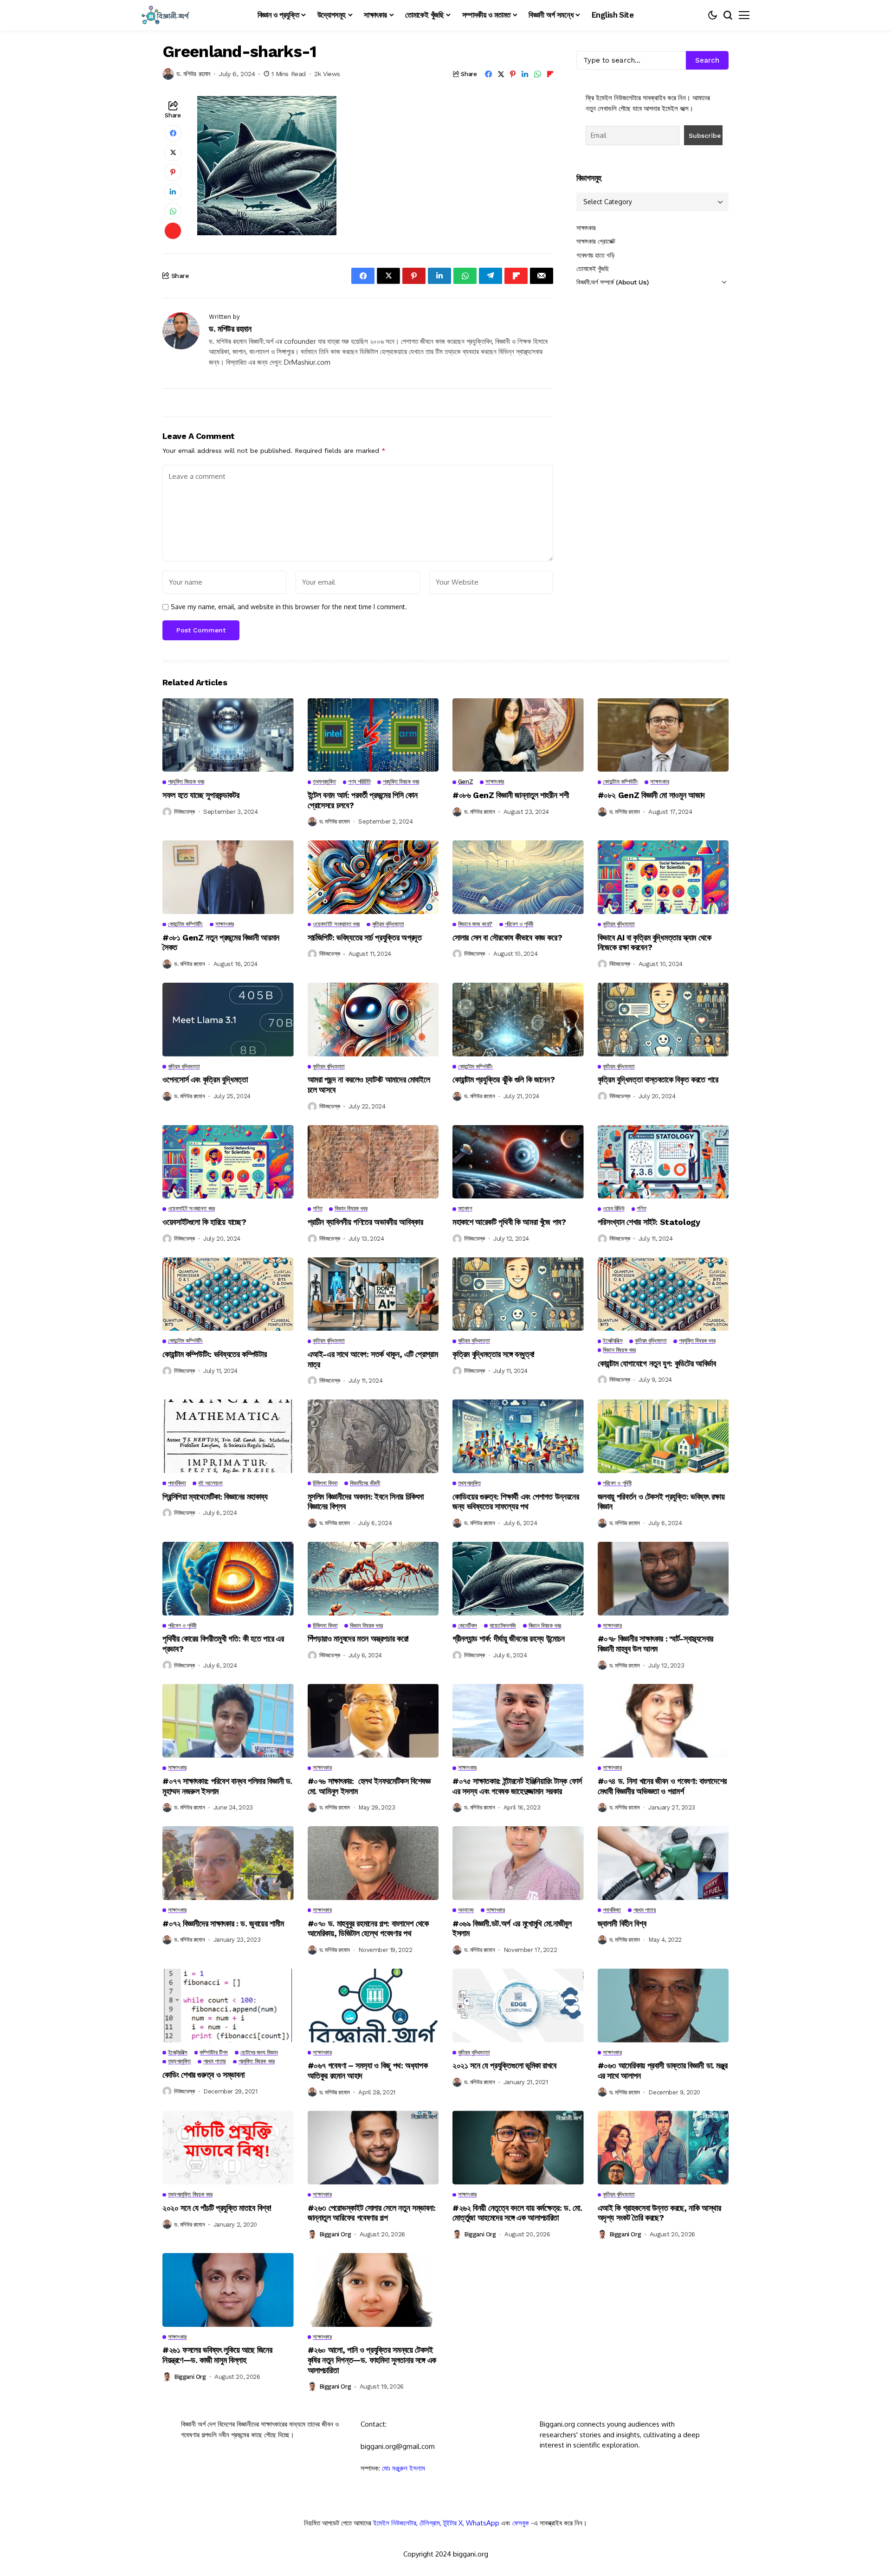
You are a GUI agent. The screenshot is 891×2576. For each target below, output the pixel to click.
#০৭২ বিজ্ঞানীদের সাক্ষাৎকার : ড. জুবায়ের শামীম (224, 1923)
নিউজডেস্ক (184, 812)
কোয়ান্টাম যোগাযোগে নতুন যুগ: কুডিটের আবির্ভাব (657, 1363)
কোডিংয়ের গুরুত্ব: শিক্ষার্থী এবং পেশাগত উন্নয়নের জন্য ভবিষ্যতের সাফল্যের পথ (516, 1502)
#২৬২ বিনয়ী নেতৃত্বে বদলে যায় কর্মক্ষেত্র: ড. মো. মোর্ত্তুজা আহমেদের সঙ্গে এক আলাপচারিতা (517, 2213)
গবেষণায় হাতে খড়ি (595, 255)
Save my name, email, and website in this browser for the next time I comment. (289, 607)
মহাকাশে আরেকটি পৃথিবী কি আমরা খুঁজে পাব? (509, 1222)
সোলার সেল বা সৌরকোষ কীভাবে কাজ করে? (507, 937)
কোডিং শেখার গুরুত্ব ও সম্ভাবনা (203, 2075)
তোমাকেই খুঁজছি (593, 269)
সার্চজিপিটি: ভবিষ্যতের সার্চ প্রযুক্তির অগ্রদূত (365, 937)
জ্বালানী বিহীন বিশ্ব (622, 1923)
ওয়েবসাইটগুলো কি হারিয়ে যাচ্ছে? (204, 1222)
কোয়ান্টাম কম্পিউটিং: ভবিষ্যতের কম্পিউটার (214, 1354)
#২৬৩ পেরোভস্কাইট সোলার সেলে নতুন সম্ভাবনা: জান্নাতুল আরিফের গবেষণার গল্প (372, 2213)
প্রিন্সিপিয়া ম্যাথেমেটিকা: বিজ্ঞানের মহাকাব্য (215, 1497)
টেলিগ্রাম (430, 2523)
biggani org (335, 2234)
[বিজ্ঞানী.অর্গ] (165, 15)
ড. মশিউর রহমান (193, 74)
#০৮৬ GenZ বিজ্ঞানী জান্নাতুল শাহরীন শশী (510, 795)
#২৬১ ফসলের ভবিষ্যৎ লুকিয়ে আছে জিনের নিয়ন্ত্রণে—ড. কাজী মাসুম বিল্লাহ (217, 2355)
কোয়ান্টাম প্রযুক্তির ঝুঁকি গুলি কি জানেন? (504, 1079)
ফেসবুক (521, 2523)
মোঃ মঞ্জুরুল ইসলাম (404, 2468)
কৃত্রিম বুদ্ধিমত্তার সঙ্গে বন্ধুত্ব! (494, 1354)
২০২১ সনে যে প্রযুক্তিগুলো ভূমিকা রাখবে (504, 2065)
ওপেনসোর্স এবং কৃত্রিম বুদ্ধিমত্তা (205, 1079)
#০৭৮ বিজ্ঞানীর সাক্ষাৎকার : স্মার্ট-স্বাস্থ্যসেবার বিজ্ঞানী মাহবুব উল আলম (656, 1644)
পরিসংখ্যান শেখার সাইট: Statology (649, 1222)
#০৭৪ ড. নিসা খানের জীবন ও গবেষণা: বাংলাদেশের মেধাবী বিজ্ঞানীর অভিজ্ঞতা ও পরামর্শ (662, 1786)
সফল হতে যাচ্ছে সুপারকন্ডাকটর (201, 795)
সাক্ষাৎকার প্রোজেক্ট (596, 241)
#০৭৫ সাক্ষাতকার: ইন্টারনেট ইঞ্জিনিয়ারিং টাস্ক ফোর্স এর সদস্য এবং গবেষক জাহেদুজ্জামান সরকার (517, 1786)
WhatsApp (483, 2523)
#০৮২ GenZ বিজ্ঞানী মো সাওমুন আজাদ (651, 795)
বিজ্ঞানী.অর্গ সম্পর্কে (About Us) (612, 282)
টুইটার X (453, 2523)
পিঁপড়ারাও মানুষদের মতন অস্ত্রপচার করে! (358, 1639)
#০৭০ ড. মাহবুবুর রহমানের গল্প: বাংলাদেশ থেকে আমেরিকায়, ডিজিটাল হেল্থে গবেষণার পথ (368, 1929)
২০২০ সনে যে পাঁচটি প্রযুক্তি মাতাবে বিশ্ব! (217, 2208)
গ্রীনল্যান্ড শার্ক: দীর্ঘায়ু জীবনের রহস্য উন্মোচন (508, 1639)
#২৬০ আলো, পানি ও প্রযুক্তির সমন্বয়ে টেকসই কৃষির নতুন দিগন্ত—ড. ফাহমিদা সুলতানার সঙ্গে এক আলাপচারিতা (372, 2360)
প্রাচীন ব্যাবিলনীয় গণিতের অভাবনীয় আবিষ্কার (365, 1222)
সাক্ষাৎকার (586, 228)
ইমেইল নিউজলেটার (395, 2523)
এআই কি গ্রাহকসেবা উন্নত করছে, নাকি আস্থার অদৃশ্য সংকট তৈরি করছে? (659, 2213)
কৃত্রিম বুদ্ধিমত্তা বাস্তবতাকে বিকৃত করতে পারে (658, 1079)
